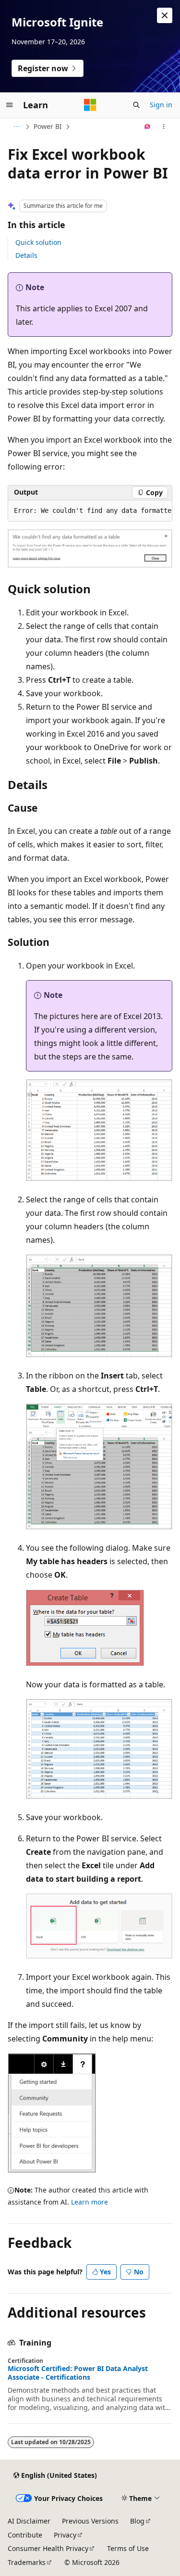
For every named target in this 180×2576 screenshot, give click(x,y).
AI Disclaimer (29, 2521)
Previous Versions (90, 2521)
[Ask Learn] (148, 127)
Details (26, 255)
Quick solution (38, 242)
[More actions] (164, 127)
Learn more (90, 2202)
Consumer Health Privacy (48, 2548)
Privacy (65, 2535)
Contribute (25, 2535)
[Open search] (136, 105)
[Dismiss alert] (165, 15)
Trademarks (27, 2562)
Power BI (48, 126)
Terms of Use (128, 2548)
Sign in (161, 105)
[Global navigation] (10, 105)
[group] (90, 511)
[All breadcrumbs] (16, 127)
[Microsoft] (90, 105)
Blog (137, 2521)
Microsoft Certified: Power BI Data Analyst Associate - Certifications (78, 2373)
